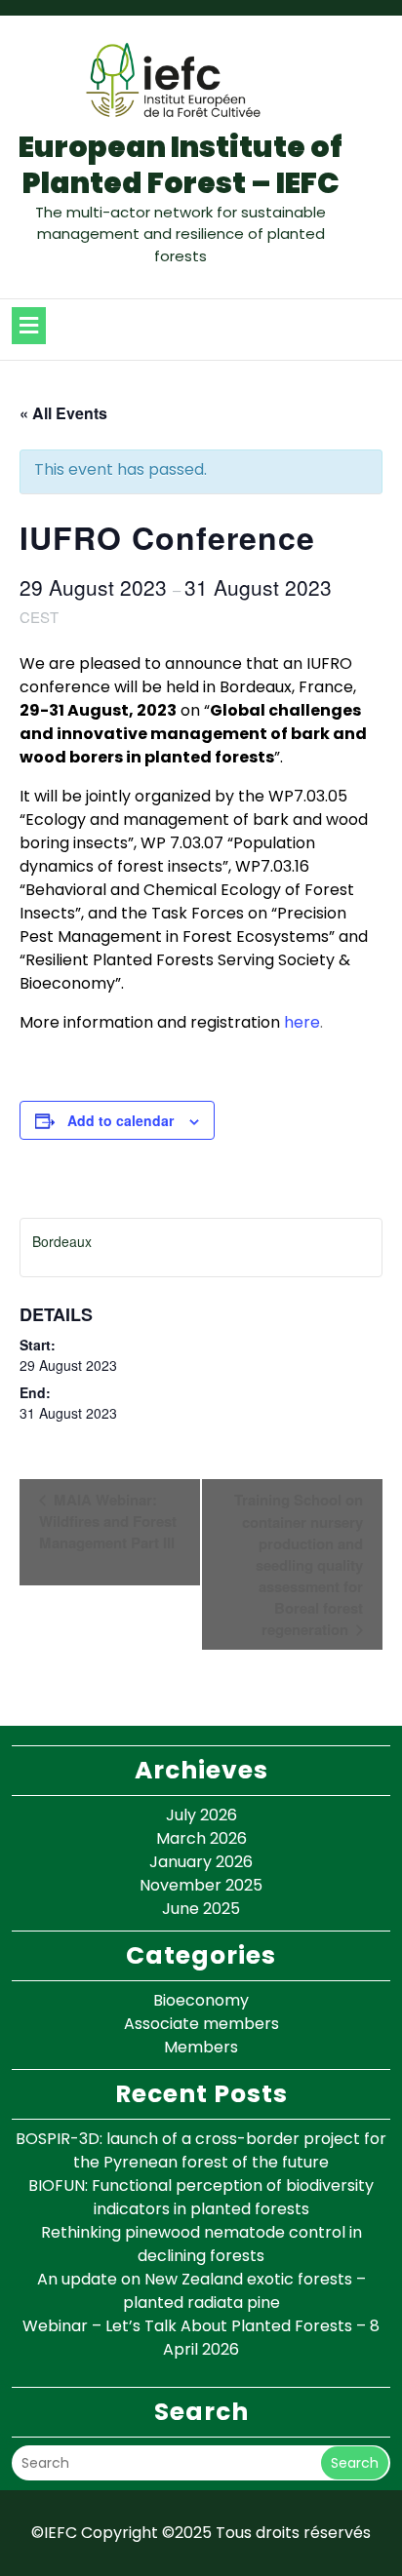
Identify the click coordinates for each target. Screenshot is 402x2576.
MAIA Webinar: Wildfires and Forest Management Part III (108, 1521)
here (302, 1022)
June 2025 (201, 1909)
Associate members (201, 2024)
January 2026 (201, 1862)
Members (201, 2047)
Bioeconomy (201, 2000)
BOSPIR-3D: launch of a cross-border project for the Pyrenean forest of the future (201, 2150)
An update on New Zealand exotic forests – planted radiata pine (201, 2291)
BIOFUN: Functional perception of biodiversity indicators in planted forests (201, 2197)
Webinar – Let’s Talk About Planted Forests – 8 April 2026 (201, 2338)
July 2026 (201, 1815)
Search (355, 2463)
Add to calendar (121, 1120)
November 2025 (201, 1885)
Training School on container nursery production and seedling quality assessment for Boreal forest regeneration (299, 1564)
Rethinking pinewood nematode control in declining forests (201, 2244)
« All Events (63, 413)
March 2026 (201, 1838)
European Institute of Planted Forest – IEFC (181, 165)
